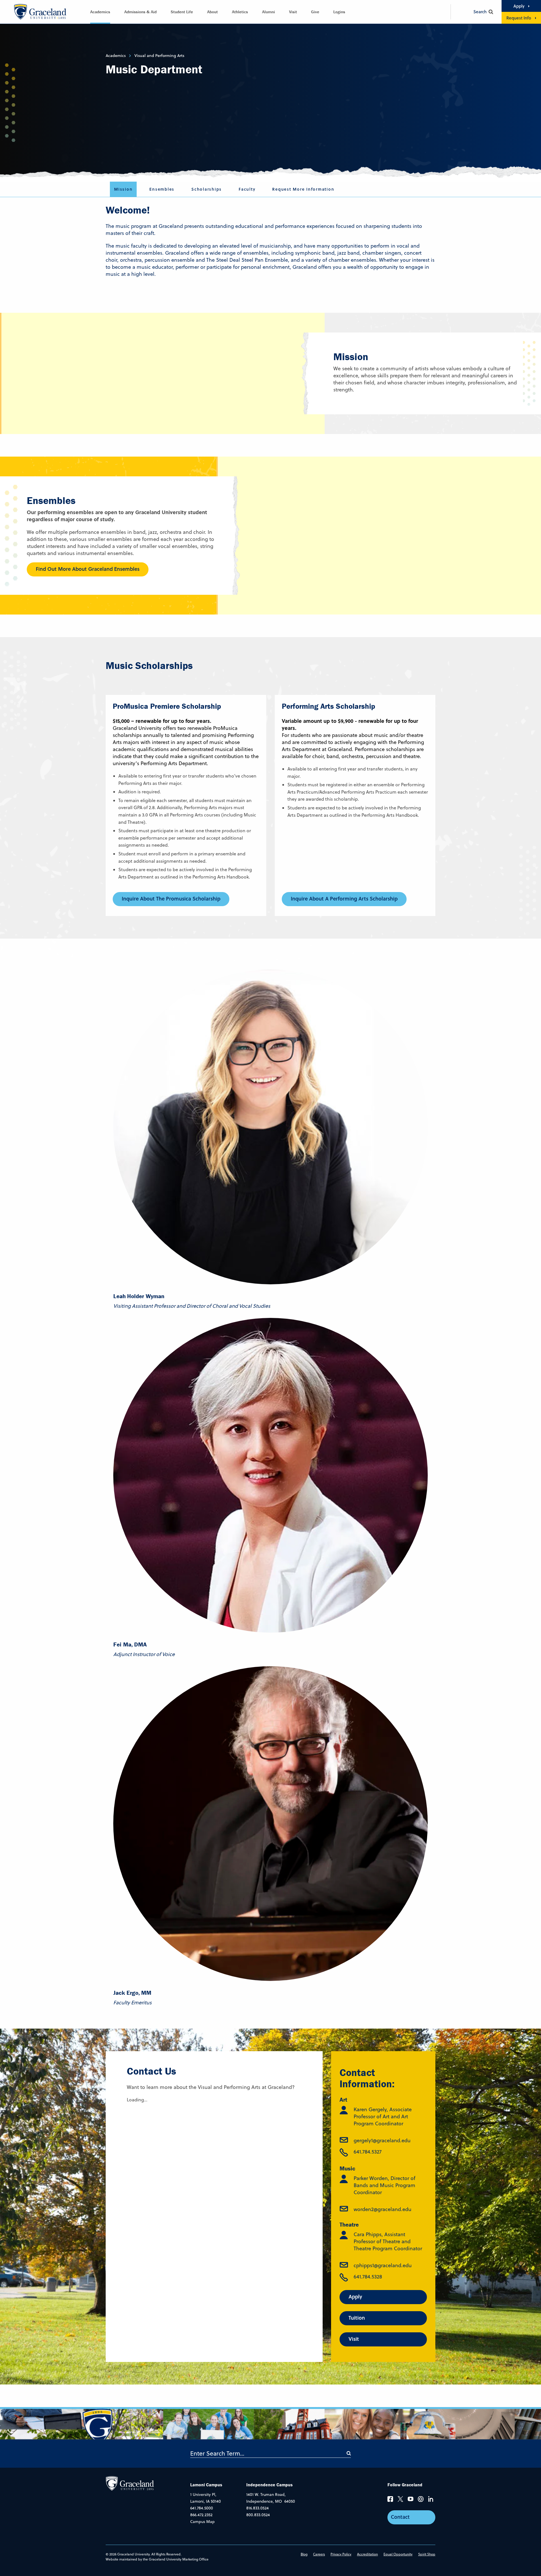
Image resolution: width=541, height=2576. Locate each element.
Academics (100, 12)
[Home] (130, 2483)
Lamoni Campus (206, 2485)
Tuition (357, 2318)
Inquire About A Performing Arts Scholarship (344, 899)
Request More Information (303, 189)
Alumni (269, 12)
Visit (293, 12)
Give (315, 12)
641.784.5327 (368, 2152)
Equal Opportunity (398, 2554)
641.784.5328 (368, 2277)
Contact (400, 2517)
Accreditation (367, 2554)
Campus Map (202, 2522)
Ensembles (162, 189)
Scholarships (207, 189)
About (212, 12)
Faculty (247, 189)
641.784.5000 (202, 2508)
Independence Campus (270, 2485)
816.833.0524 (258, 2508)
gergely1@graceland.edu (382, 2140)
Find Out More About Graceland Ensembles (88, 569)
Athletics (240, 12)
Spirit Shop (427, 2554)
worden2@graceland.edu (383, 2209)
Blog (304, 2554)
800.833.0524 (258, 2515)
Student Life (182, 12)
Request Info (519, 18)
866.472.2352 (201, 2515)
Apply (519, 6)
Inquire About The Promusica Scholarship (171, 899)
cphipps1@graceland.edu (383, 2265)
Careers (319, 2554)
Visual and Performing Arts (159, 56)
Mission (123, 189)
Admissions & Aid (140, 12)
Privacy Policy (341, 2554)
